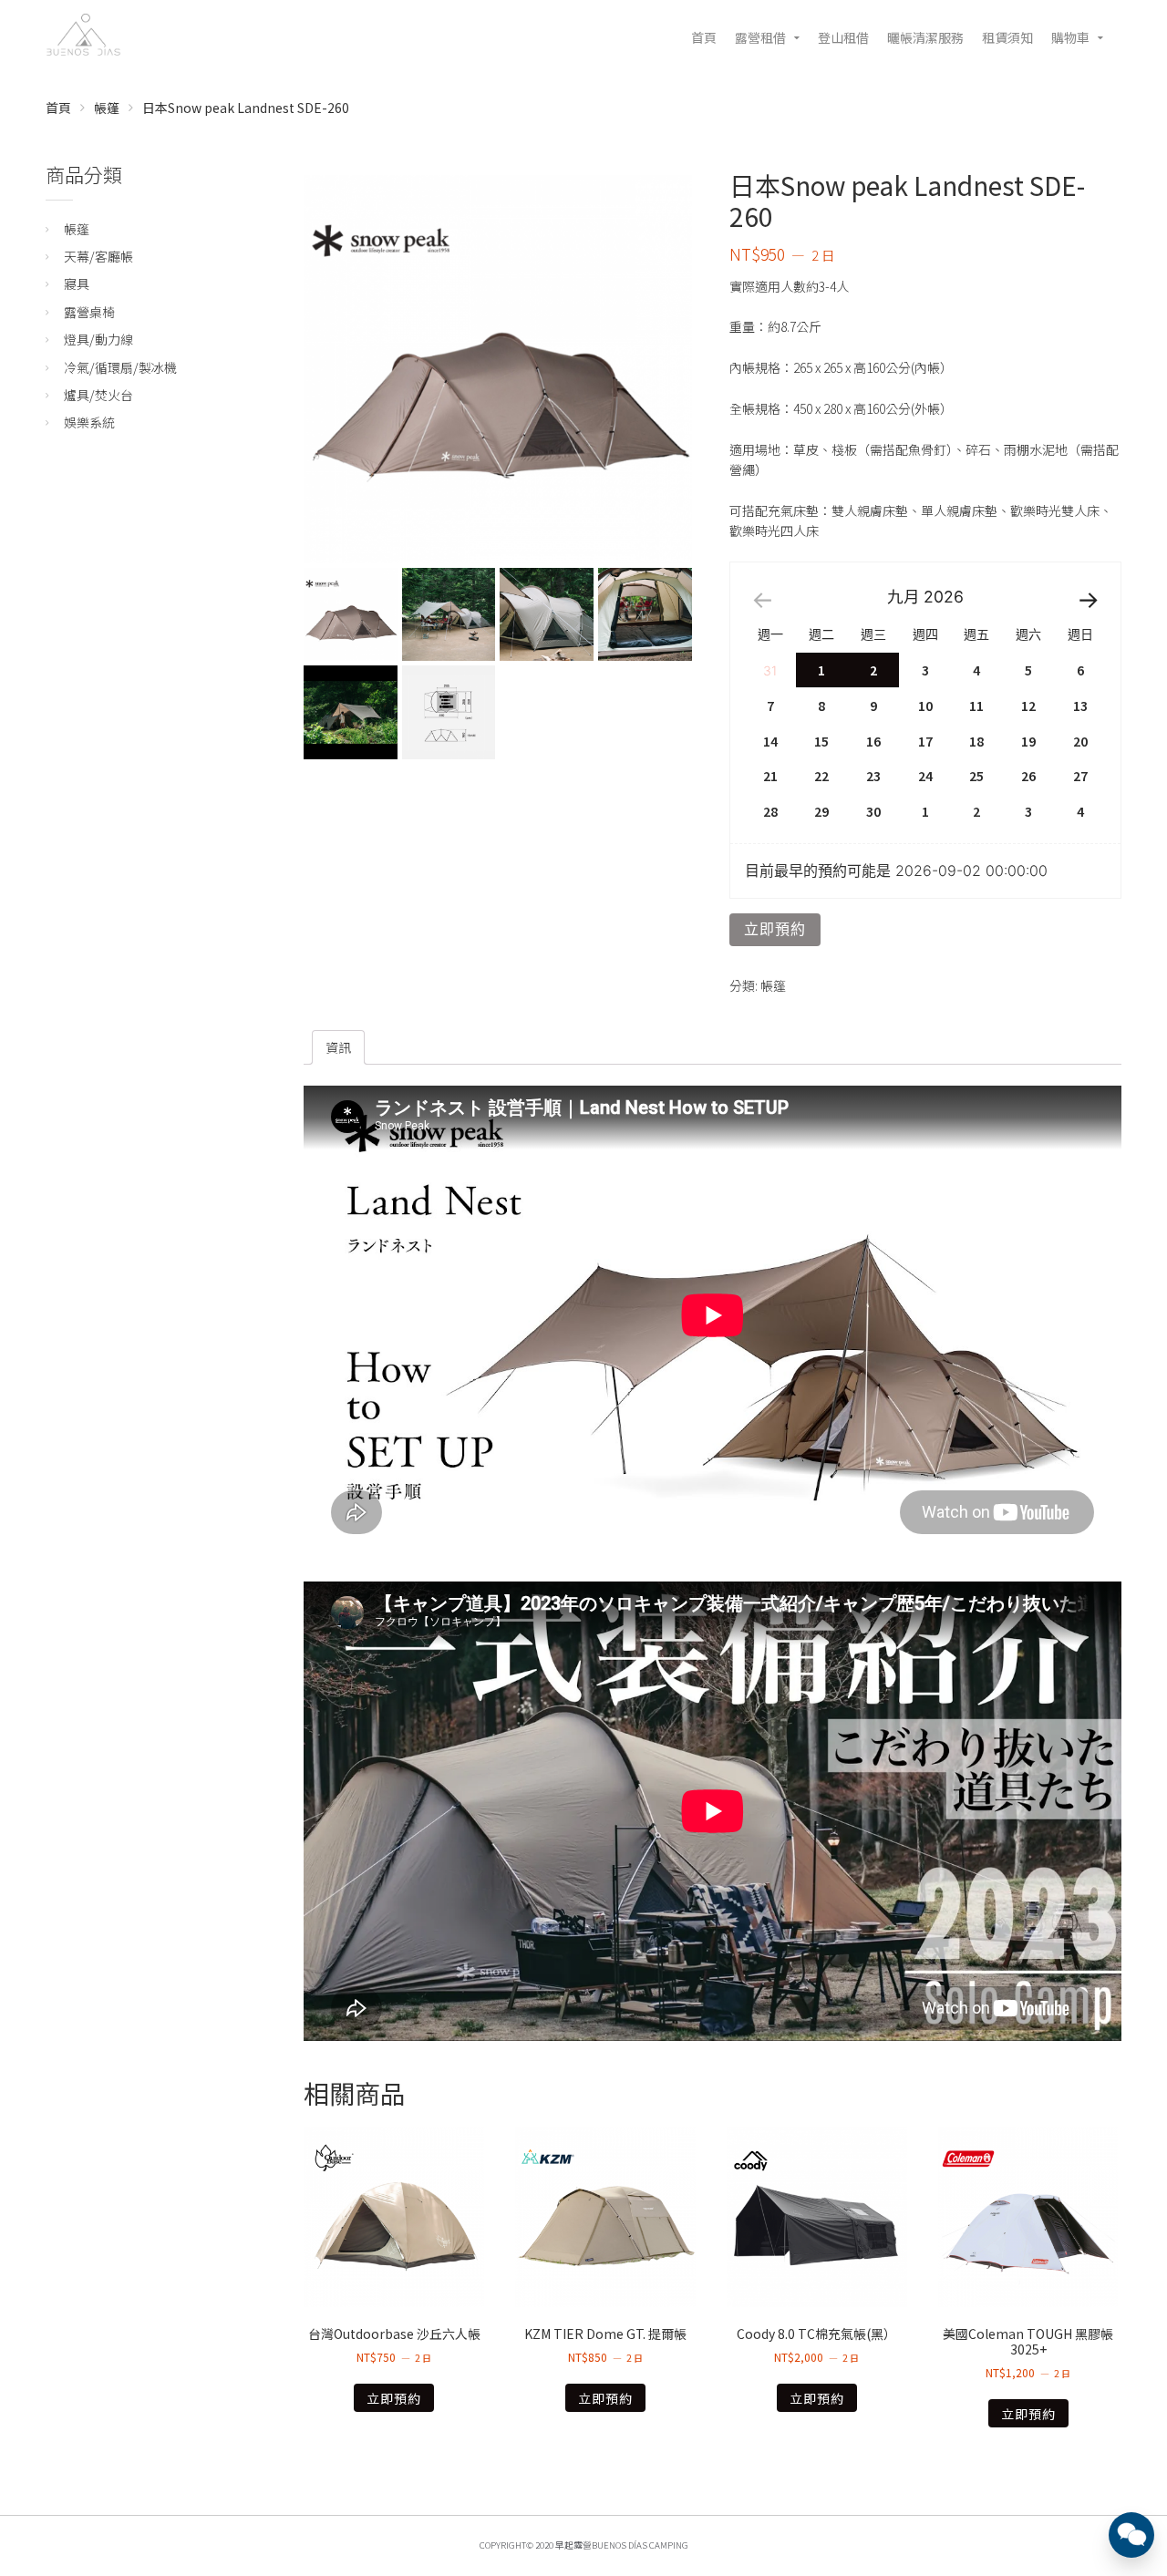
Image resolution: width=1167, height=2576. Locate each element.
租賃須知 (1007, 37)
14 (770, 741)
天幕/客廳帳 (98, 256)
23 (873, 776)
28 (770, 811)
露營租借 (760, 37)
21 (770, 776)
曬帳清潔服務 (925, 37)
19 (1028, 741)
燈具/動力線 (98, 339)
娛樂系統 (89, 422)
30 (873, 811)
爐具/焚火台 (98, 395)
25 (976, 776)
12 (1028, 706)
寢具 (77, 283)
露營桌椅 (89, 312)
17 (925, 741)
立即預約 (775, 929)
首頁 (704, 37)
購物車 (1070, 37)
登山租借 (843, 37)
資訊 (338, 1047)
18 (976, 741)
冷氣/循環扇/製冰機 (120, 367)
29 (821, 811)
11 (976, 706)
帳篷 (107, 108)
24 (925, 776)
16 (873, 741)
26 (1028, 776)
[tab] (338, 1047)
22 (821, 776)
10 (925, 706)
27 (1080, 776)
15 (821, 741)
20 (1080, 741)
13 (1080, 706)
